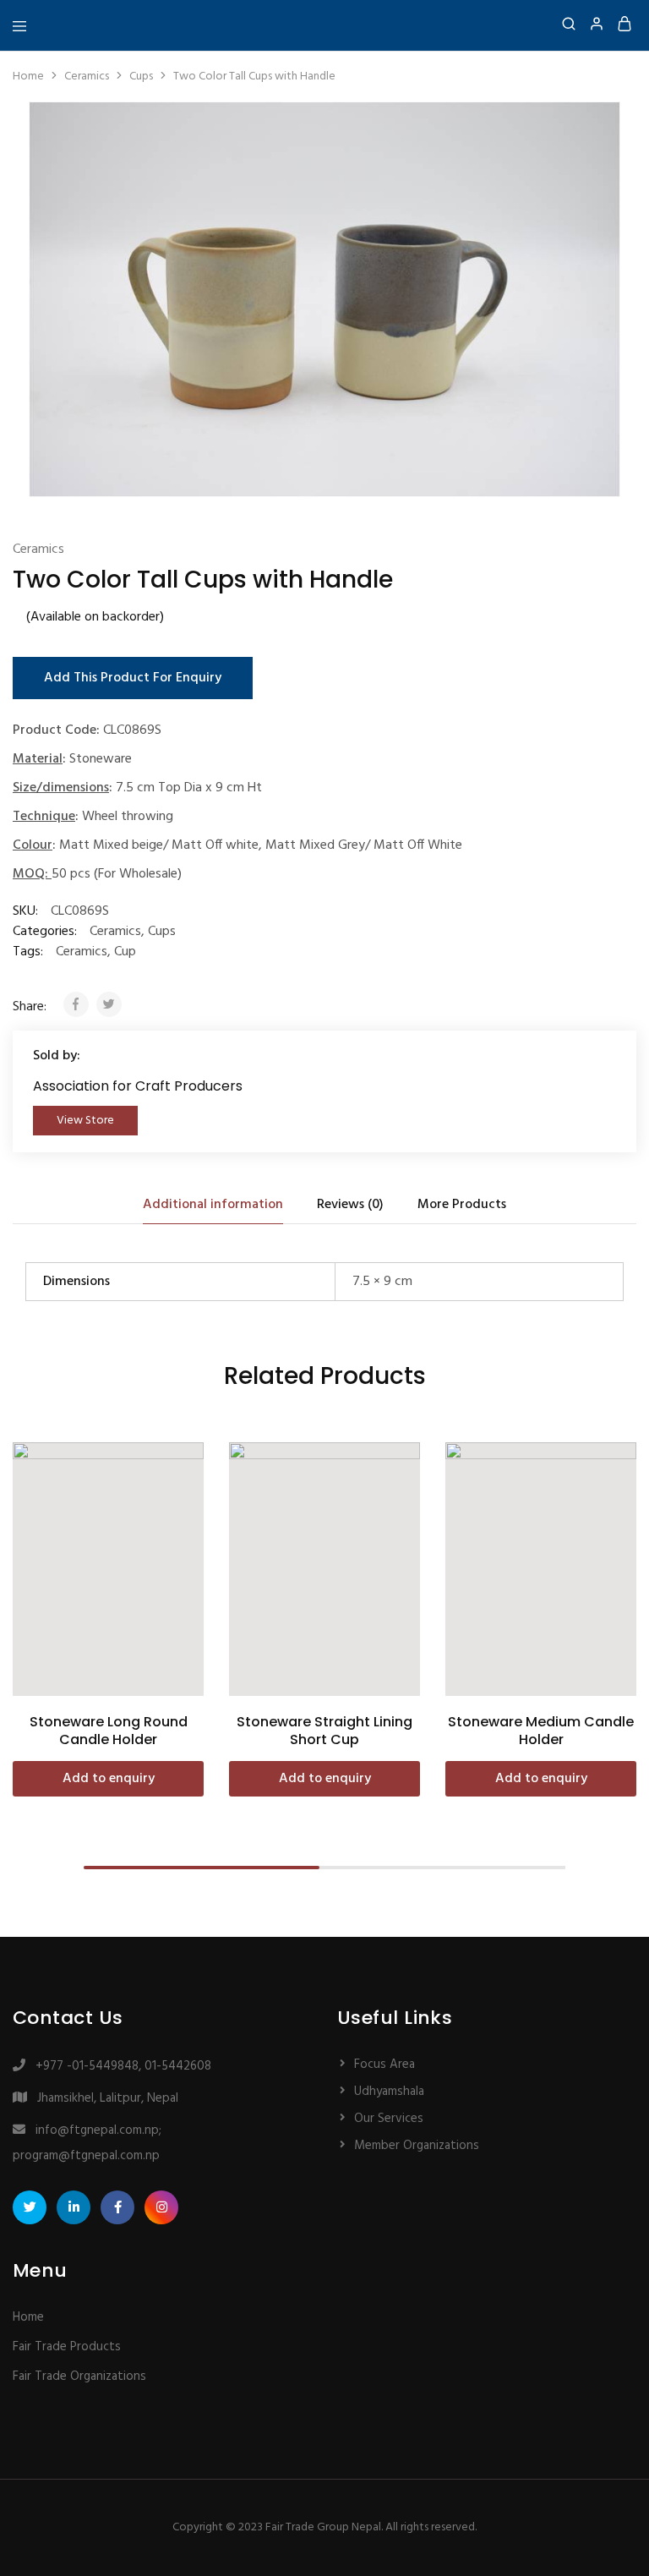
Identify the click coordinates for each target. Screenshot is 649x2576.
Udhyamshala (389, 2092)
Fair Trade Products (67, 2347)
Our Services (389, 2119)
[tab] (213, 1205)
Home (28, 77)
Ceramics (87, 77)
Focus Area (384, 2065)
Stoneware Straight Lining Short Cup (324, 1731)
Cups (141, 77)
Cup (125, 952)
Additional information (213, 1205)
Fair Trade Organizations (79, 2376)
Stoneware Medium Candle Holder (541, 1731)
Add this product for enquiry (133, 678)
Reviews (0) (350, 1205)
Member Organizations (417, 2146)
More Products (462, 1205)
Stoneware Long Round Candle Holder (109, 1731)
